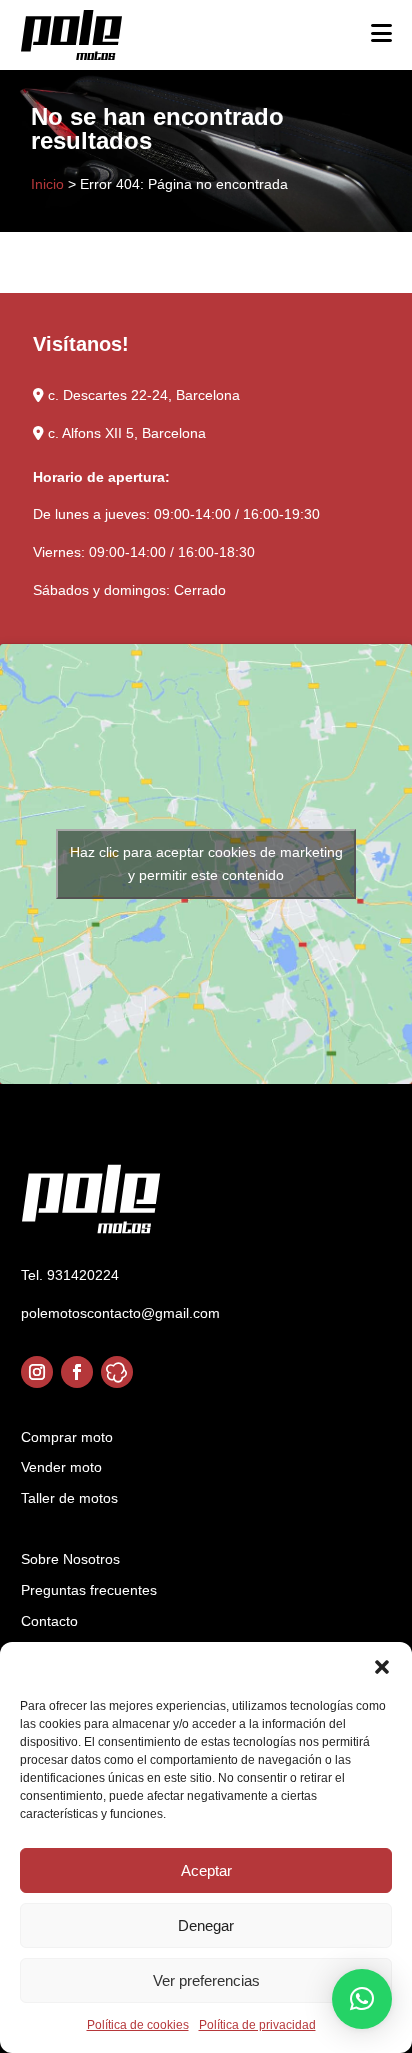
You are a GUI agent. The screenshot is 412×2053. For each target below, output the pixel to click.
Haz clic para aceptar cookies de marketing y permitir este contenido (206, 863)
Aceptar (206, 1870)
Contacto (49, 1621)
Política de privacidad (257, 2025)
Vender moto (61, 1467)
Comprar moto (67, 1437)
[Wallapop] (117, 1372)
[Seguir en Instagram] (37, 1372)
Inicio (47, 184)
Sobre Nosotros (70, 1559)
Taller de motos (69, 1498)
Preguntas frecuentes (89, 1590)
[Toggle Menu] (381, 33)
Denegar (206, 1925)
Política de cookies (138, 2025)
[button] (382, 1667)
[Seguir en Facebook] (77, 1372)
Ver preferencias (206, 1980)
